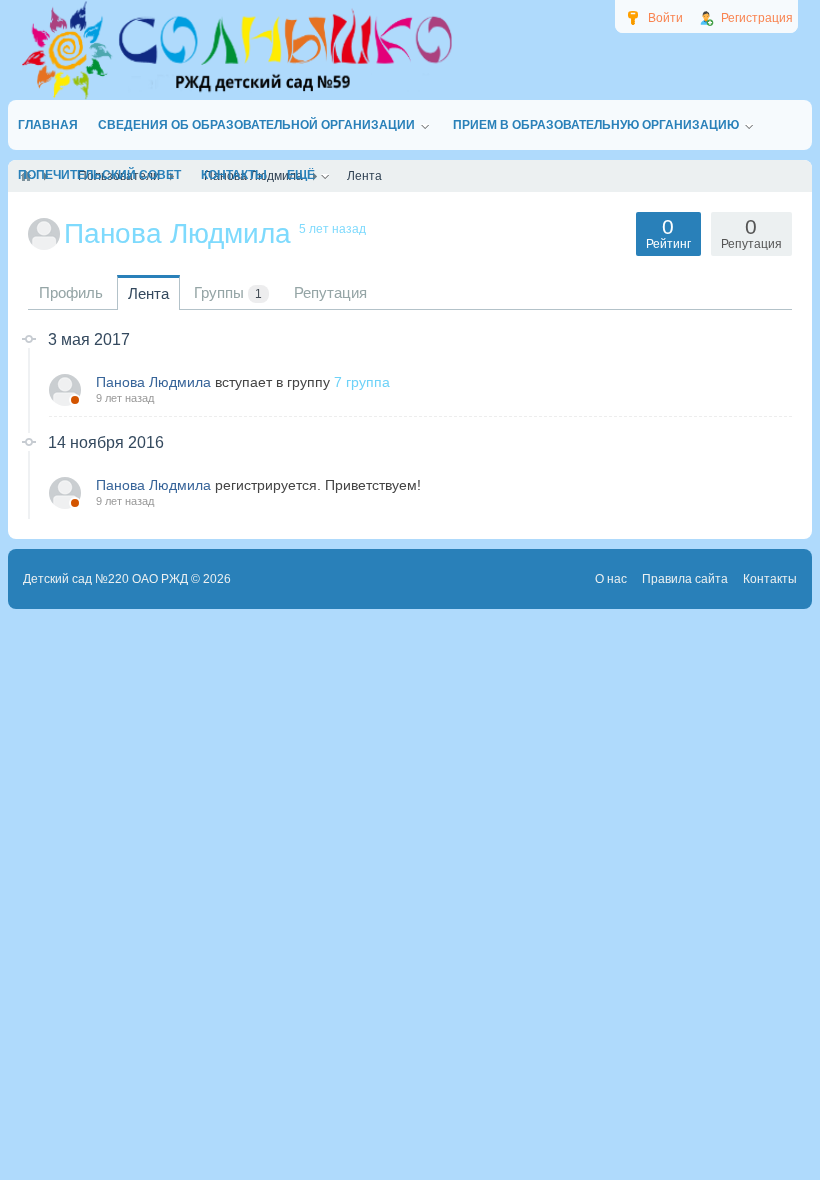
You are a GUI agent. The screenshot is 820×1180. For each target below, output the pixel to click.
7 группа (362, 382)
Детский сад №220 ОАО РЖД (105, 579)
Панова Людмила (153, 382)
